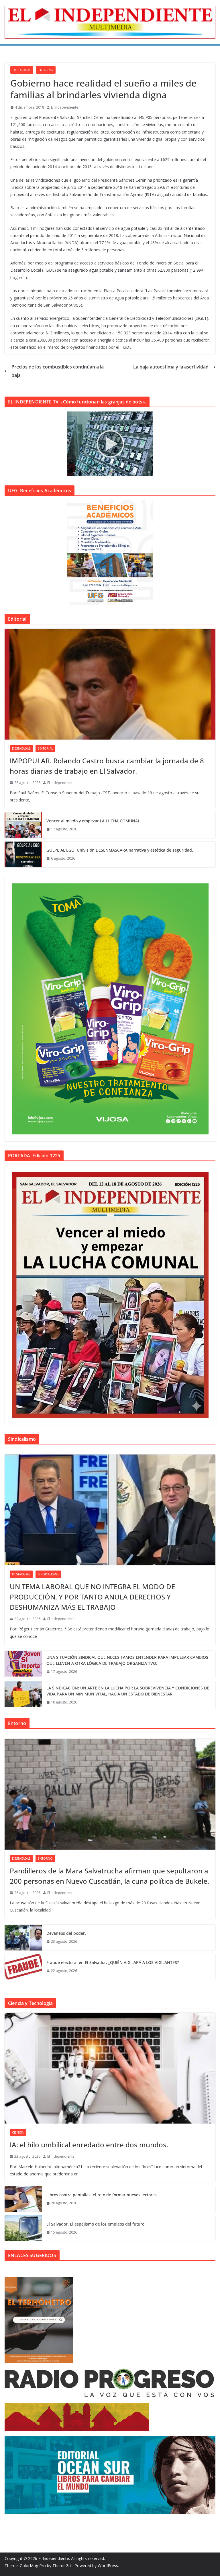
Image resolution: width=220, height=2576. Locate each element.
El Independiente (65, 107)
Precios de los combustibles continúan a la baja (58, 371)
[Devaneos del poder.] (23, 1938)
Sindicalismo (48, 1574)
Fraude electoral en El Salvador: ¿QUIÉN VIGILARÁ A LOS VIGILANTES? (113, 1962)
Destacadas (22, 70)
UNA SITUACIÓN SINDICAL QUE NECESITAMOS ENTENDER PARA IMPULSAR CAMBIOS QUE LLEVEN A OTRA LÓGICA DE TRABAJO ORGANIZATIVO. (127, 1660)
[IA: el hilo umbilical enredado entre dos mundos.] (110, 2068)
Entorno (46, 70)
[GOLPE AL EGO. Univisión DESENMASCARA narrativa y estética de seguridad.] (23, 854)
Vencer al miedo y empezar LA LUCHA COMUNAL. (94, 821)
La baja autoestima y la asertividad (171, 367)
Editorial (45, 748)
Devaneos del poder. (66, 1933)
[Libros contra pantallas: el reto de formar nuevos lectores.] (23, 2199)
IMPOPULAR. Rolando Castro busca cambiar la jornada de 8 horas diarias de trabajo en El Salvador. (107, 766)
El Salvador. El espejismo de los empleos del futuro (95, 2224)
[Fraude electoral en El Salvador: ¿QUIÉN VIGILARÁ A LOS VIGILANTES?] (23, 1967)
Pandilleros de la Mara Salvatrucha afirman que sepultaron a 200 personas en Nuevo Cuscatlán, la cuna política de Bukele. (109, 1876)
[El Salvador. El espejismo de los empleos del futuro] (23, 2228)
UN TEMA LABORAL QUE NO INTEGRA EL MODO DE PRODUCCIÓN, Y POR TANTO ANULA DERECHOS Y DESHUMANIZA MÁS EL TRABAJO (92, 1597)
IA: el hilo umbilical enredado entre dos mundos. (89, 2145)
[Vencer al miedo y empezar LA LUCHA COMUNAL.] (23, 825)
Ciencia (18, 2132)
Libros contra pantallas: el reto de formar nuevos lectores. (102, 2195)
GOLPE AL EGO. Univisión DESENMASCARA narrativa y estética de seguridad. (120, 850)
